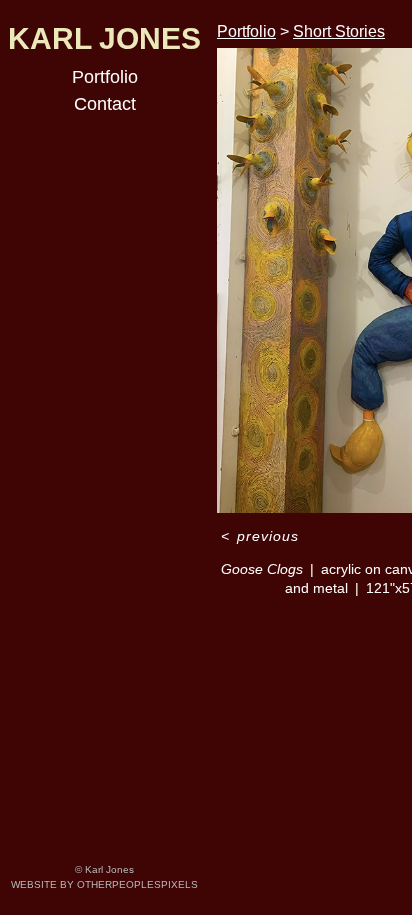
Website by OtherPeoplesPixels (104, 884)
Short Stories (339, 31)
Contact (105, 104)
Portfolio (105, 77)
